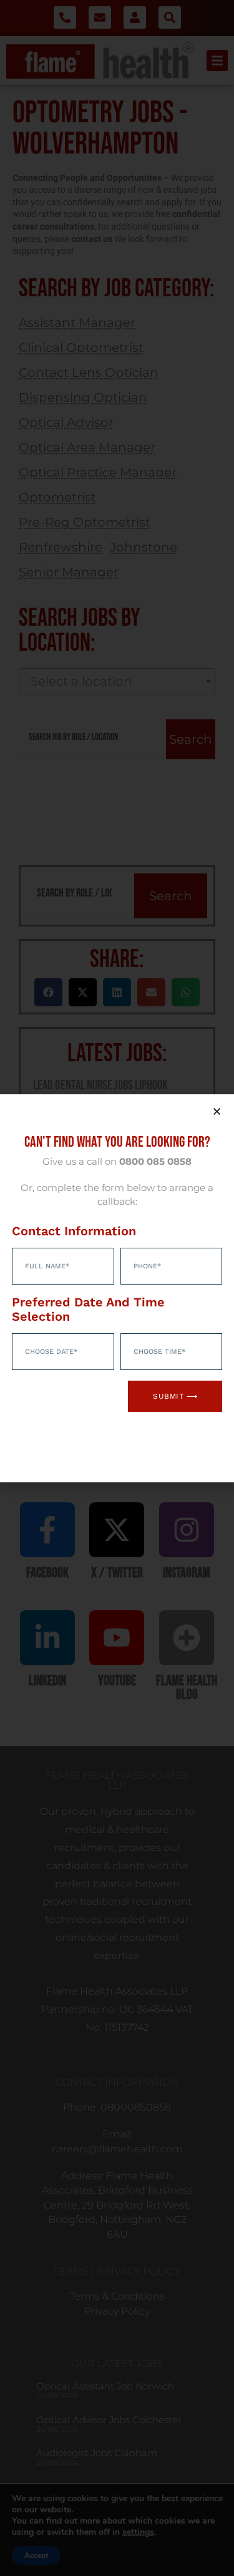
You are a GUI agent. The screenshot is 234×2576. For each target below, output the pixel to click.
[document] (117, 1288)
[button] (217, 1111)
